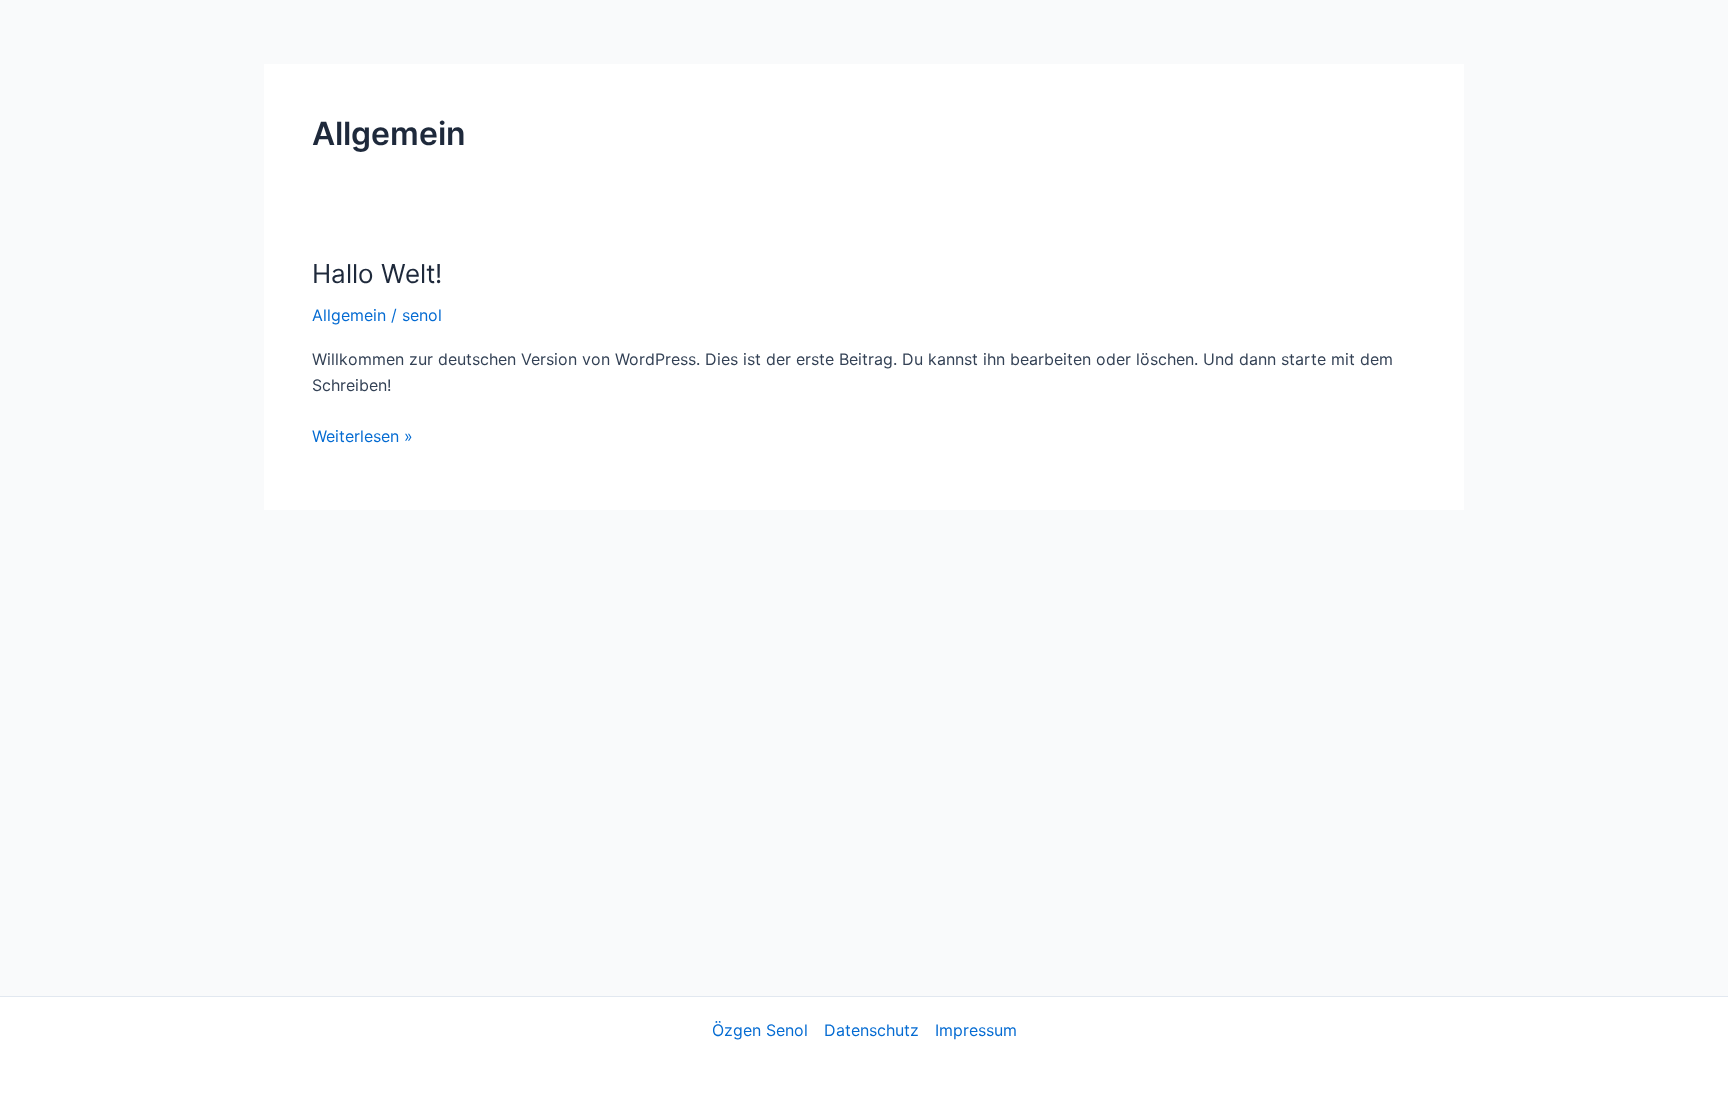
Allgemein (349, 315)
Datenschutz (871, 1030)
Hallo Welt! (377, 273)
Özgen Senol (760, 1030)
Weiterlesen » (362, 437)
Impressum (976, 1030)
